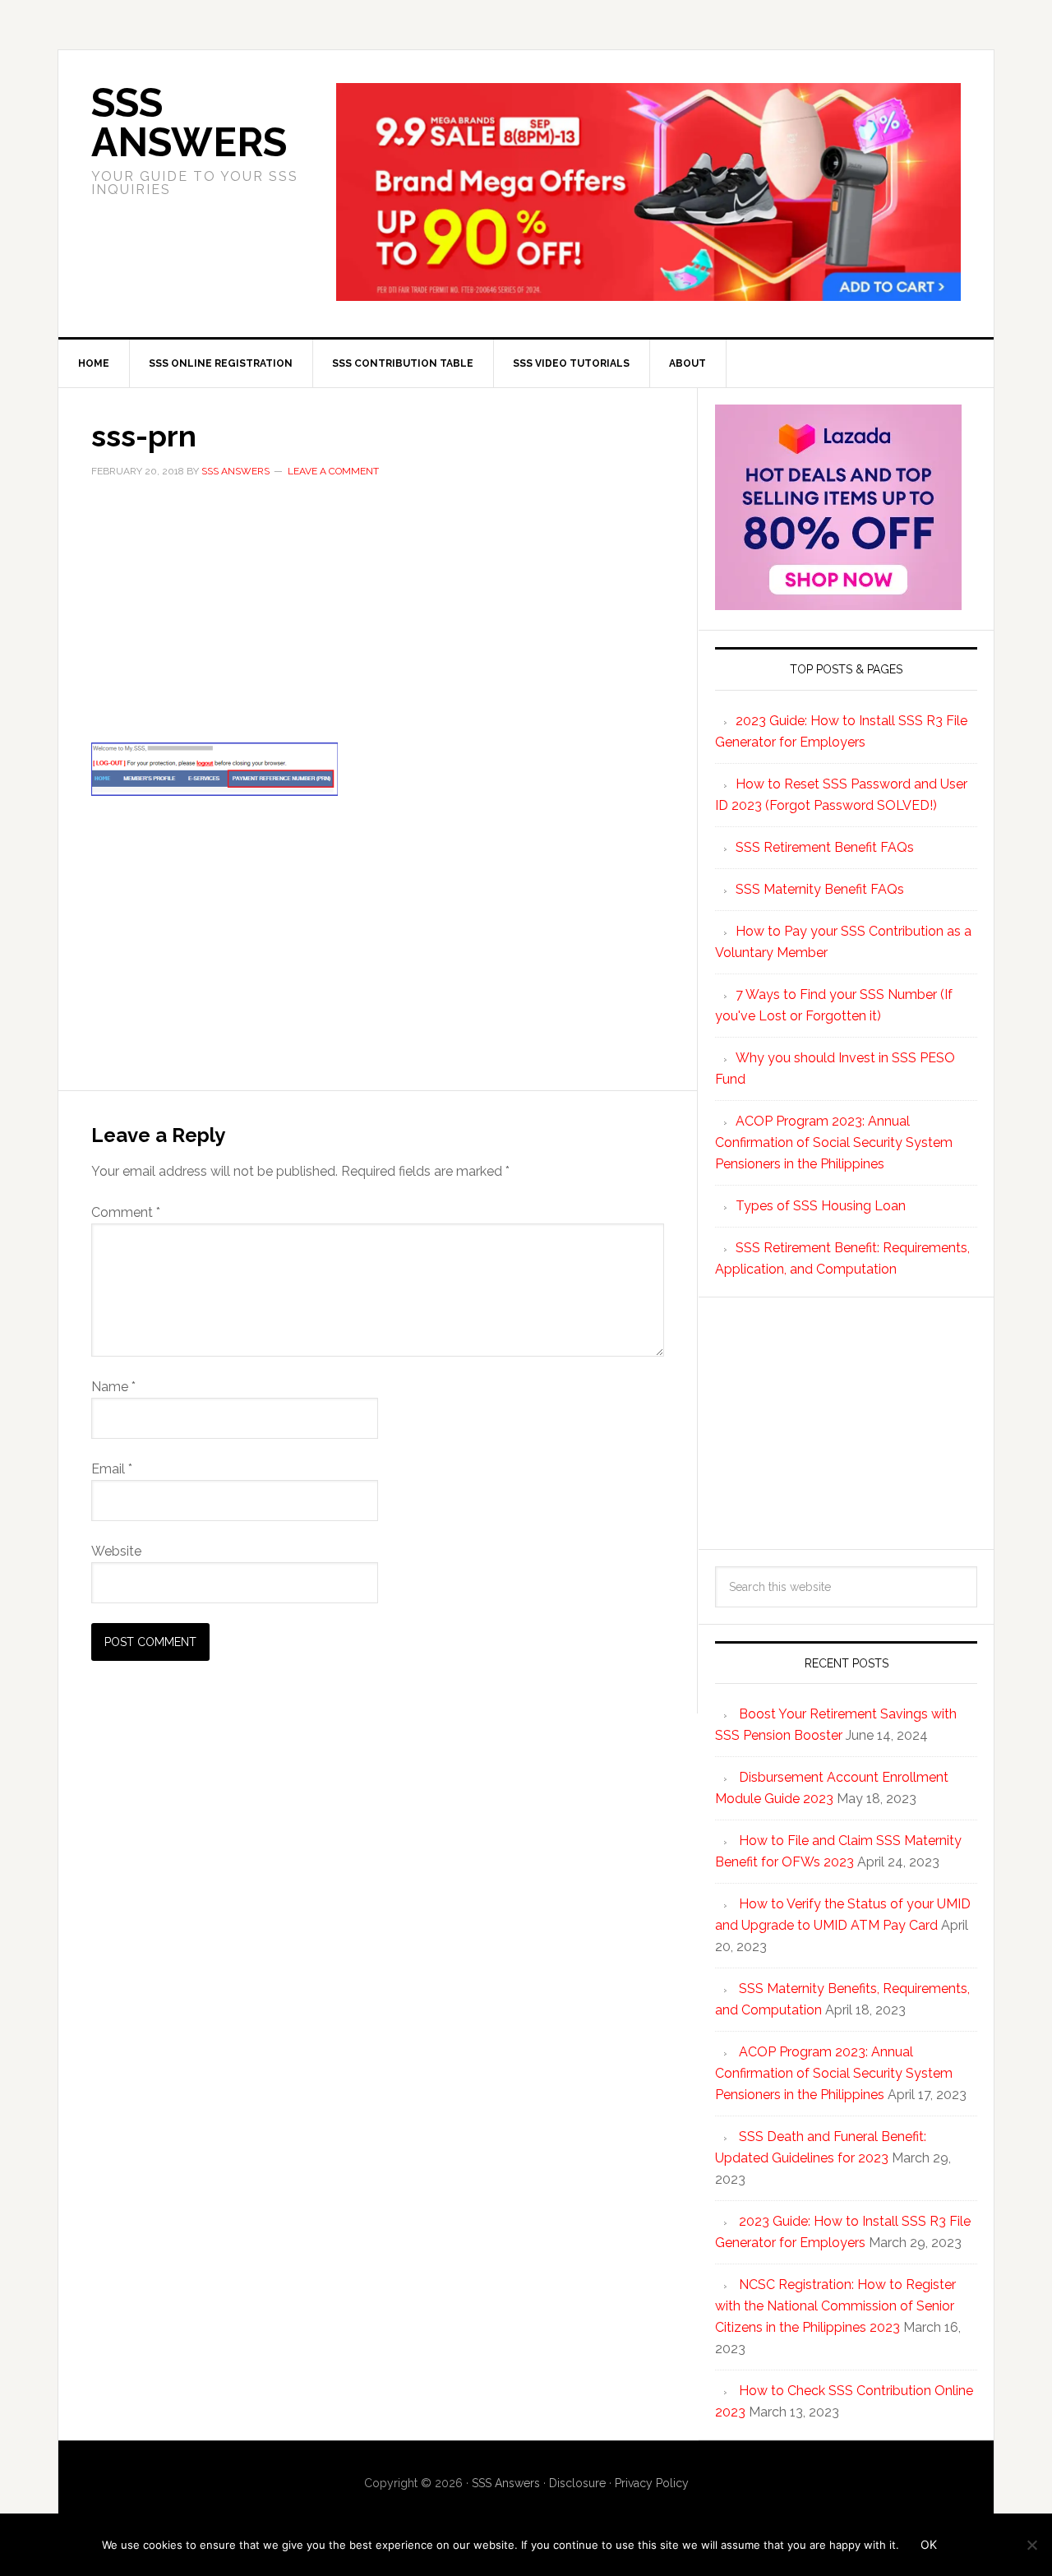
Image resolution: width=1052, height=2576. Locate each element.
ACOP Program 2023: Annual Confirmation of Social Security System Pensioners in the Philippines (834, 1142)
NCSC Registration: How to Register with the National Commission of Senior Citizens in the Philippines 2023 (835, 2306)
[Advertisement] (378, 621)
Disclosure (577, 2483)
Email (112, 1469)
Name (113, 1387)
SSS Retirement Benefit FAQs (825, 847)
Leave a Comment (333, 471)
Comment (126, 1212)
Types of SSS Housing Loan (821, 1206)
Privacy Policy (652, 2483)
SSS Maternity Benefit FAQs (820, 889)
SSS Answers (189, 123)
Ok (929, 2544)
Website (116, 1551)
